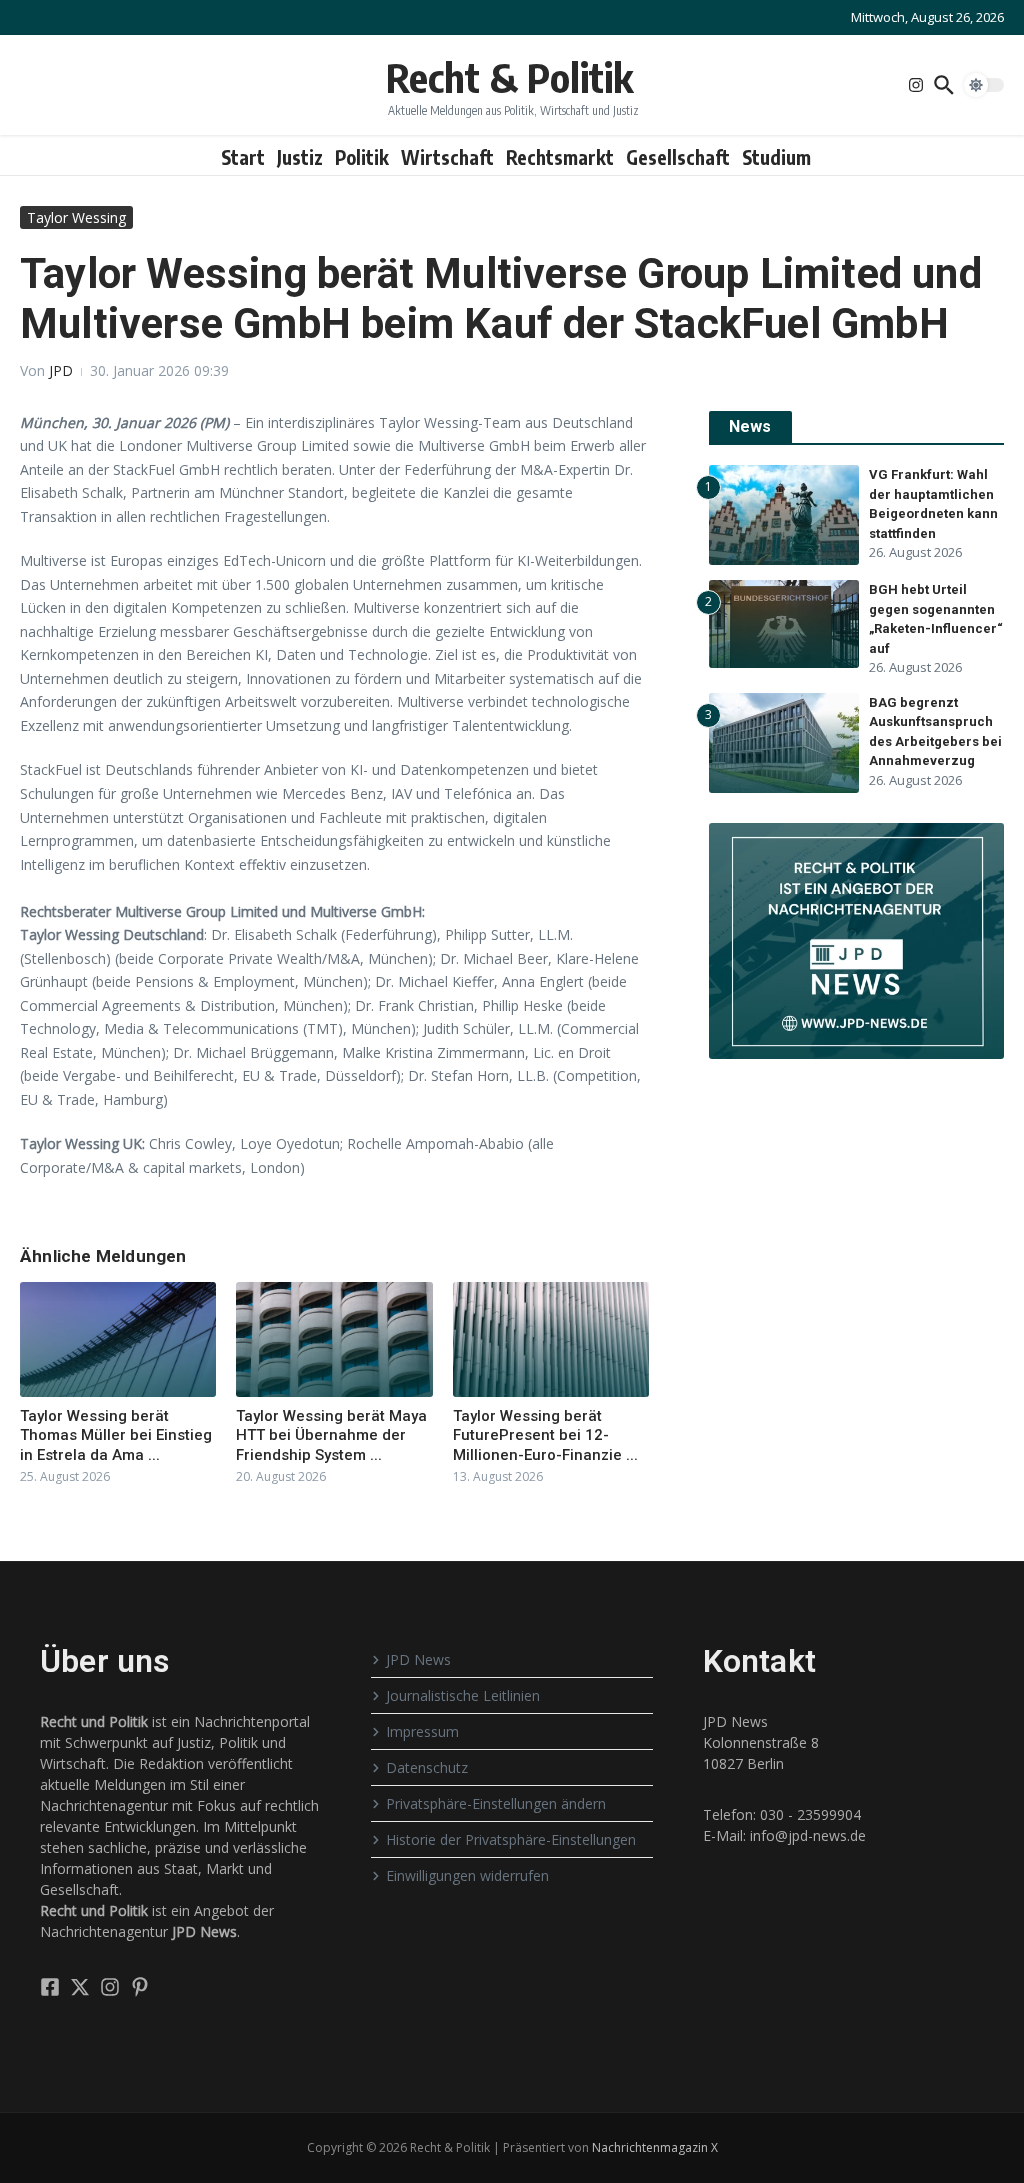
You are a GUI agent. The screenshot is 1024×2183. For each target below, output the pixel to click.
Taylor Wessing (76, 217)
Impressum (422, 1731)
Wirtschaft (447, 157)
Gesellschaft (678, 157)
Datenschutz (427, 1767)
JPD (61, 370)
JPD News (418, 1659)
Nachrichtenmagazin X (655, 2147)
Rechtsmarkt (560, 157)
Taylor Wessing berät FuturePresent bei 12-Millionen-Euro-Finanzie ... (545, 1435)
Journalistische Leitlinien (463, 1695)
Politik (362, 157)
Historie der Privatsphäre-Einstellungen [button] (511, 1839)
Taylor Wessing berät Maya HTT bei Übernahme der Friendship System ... (331, 1435)
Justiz (300, 157)
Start (243, 157)
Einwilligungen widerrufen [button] (467, 1875)
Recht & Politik (509, 77)
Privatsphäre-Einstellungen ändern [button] (496, 1803)
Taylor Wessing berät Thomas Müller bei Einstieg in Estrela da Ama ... (116, 1435)
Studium (776, 157)
